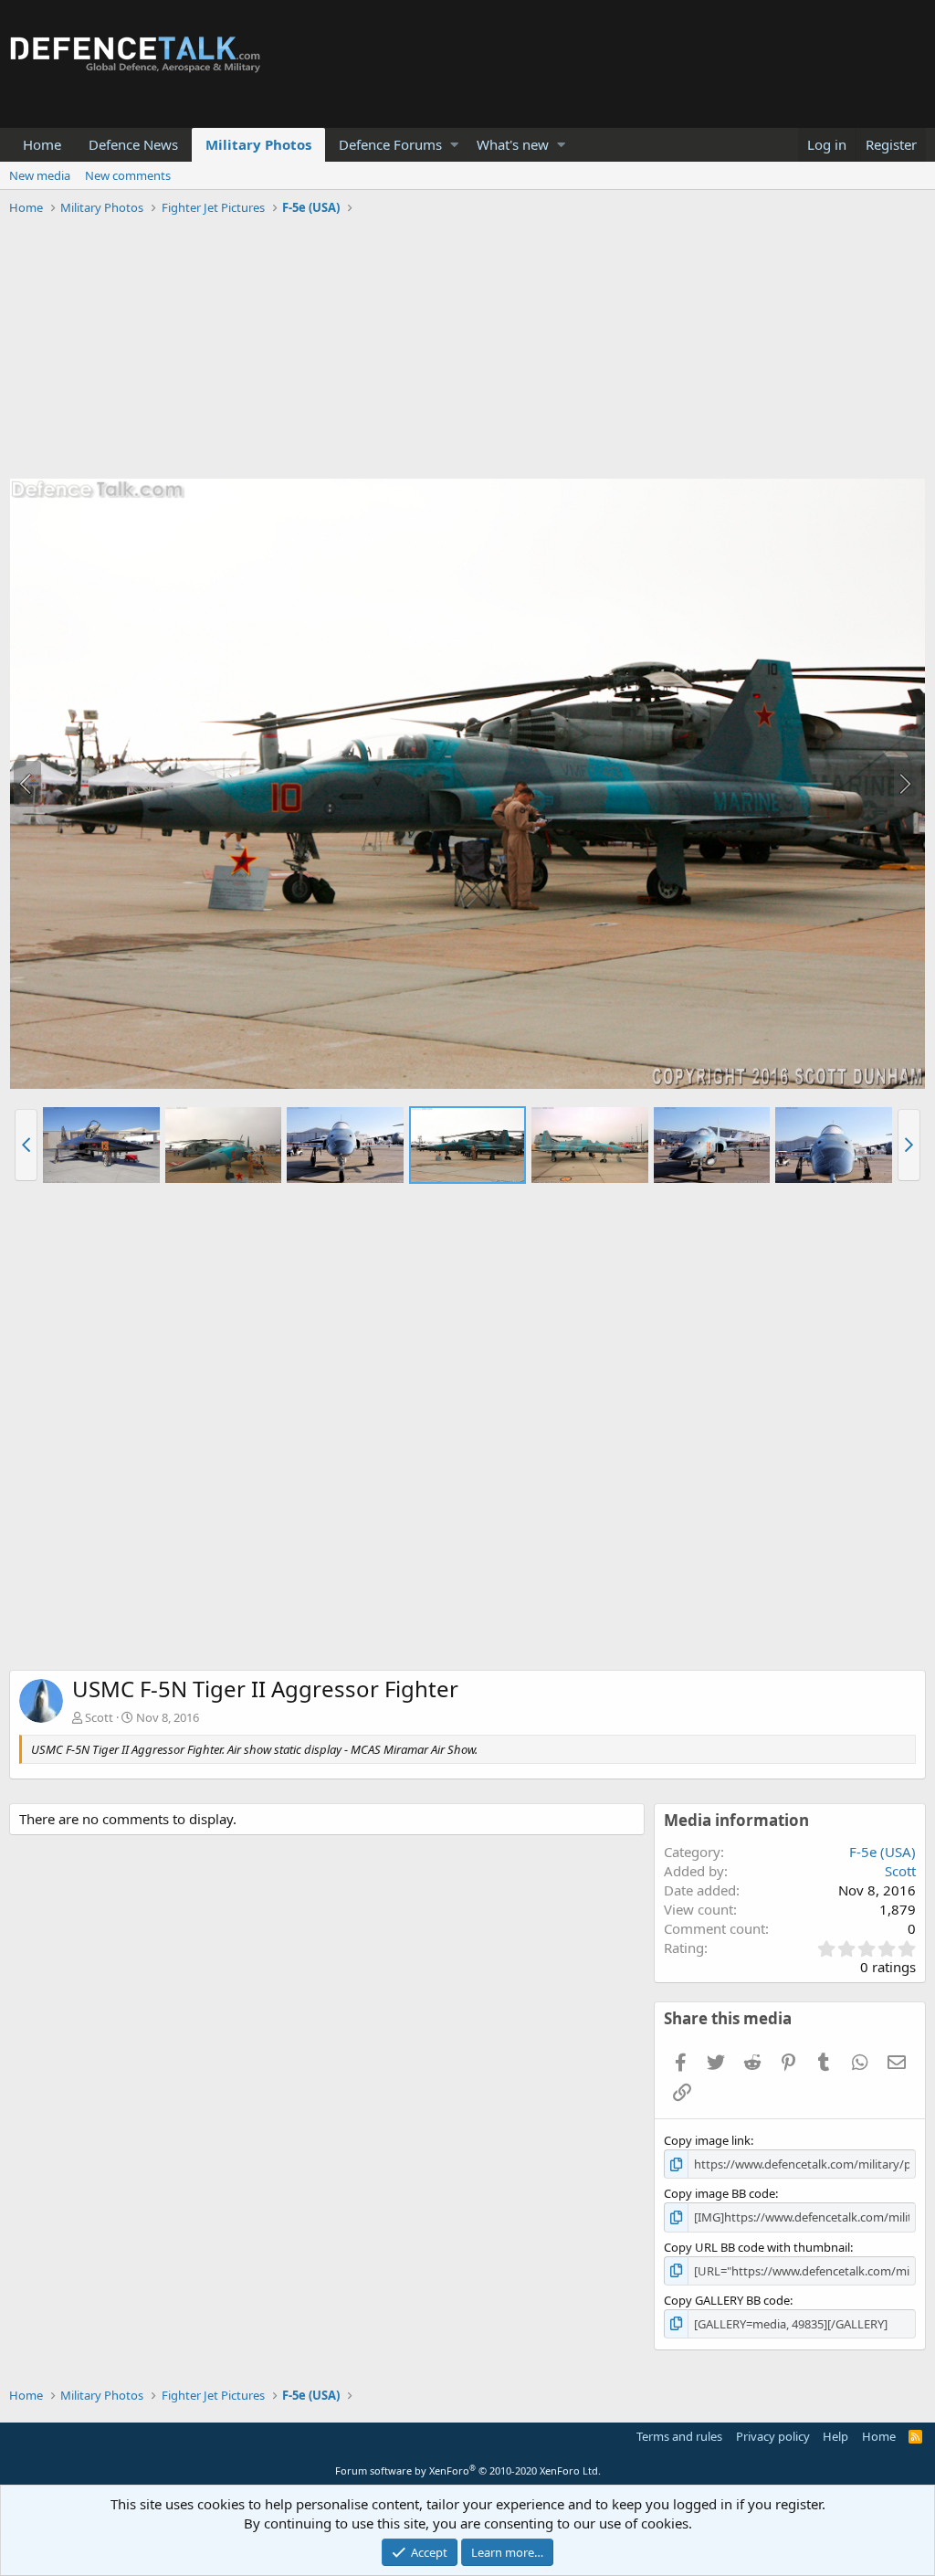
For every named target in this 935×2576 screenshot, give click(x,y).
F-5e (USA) (882, 1852)
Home (42, 144)
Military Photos (258, 144)
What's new (513, 144)
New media (40, 175)
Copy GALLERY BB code (727, 2300)
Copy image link (707, 2140)
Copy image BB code (720, 2193)
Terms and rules (679, 2436)
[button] (454, 145)
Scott (99, 1717)
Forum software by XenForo (468, 2470)
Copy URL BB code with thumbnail (757, 2247)
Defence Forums (390, 144)
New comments (128, 175)
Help (835, 2436)
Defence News (133, 144)
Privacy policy (773, 2436)
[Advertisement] (467, 350)
